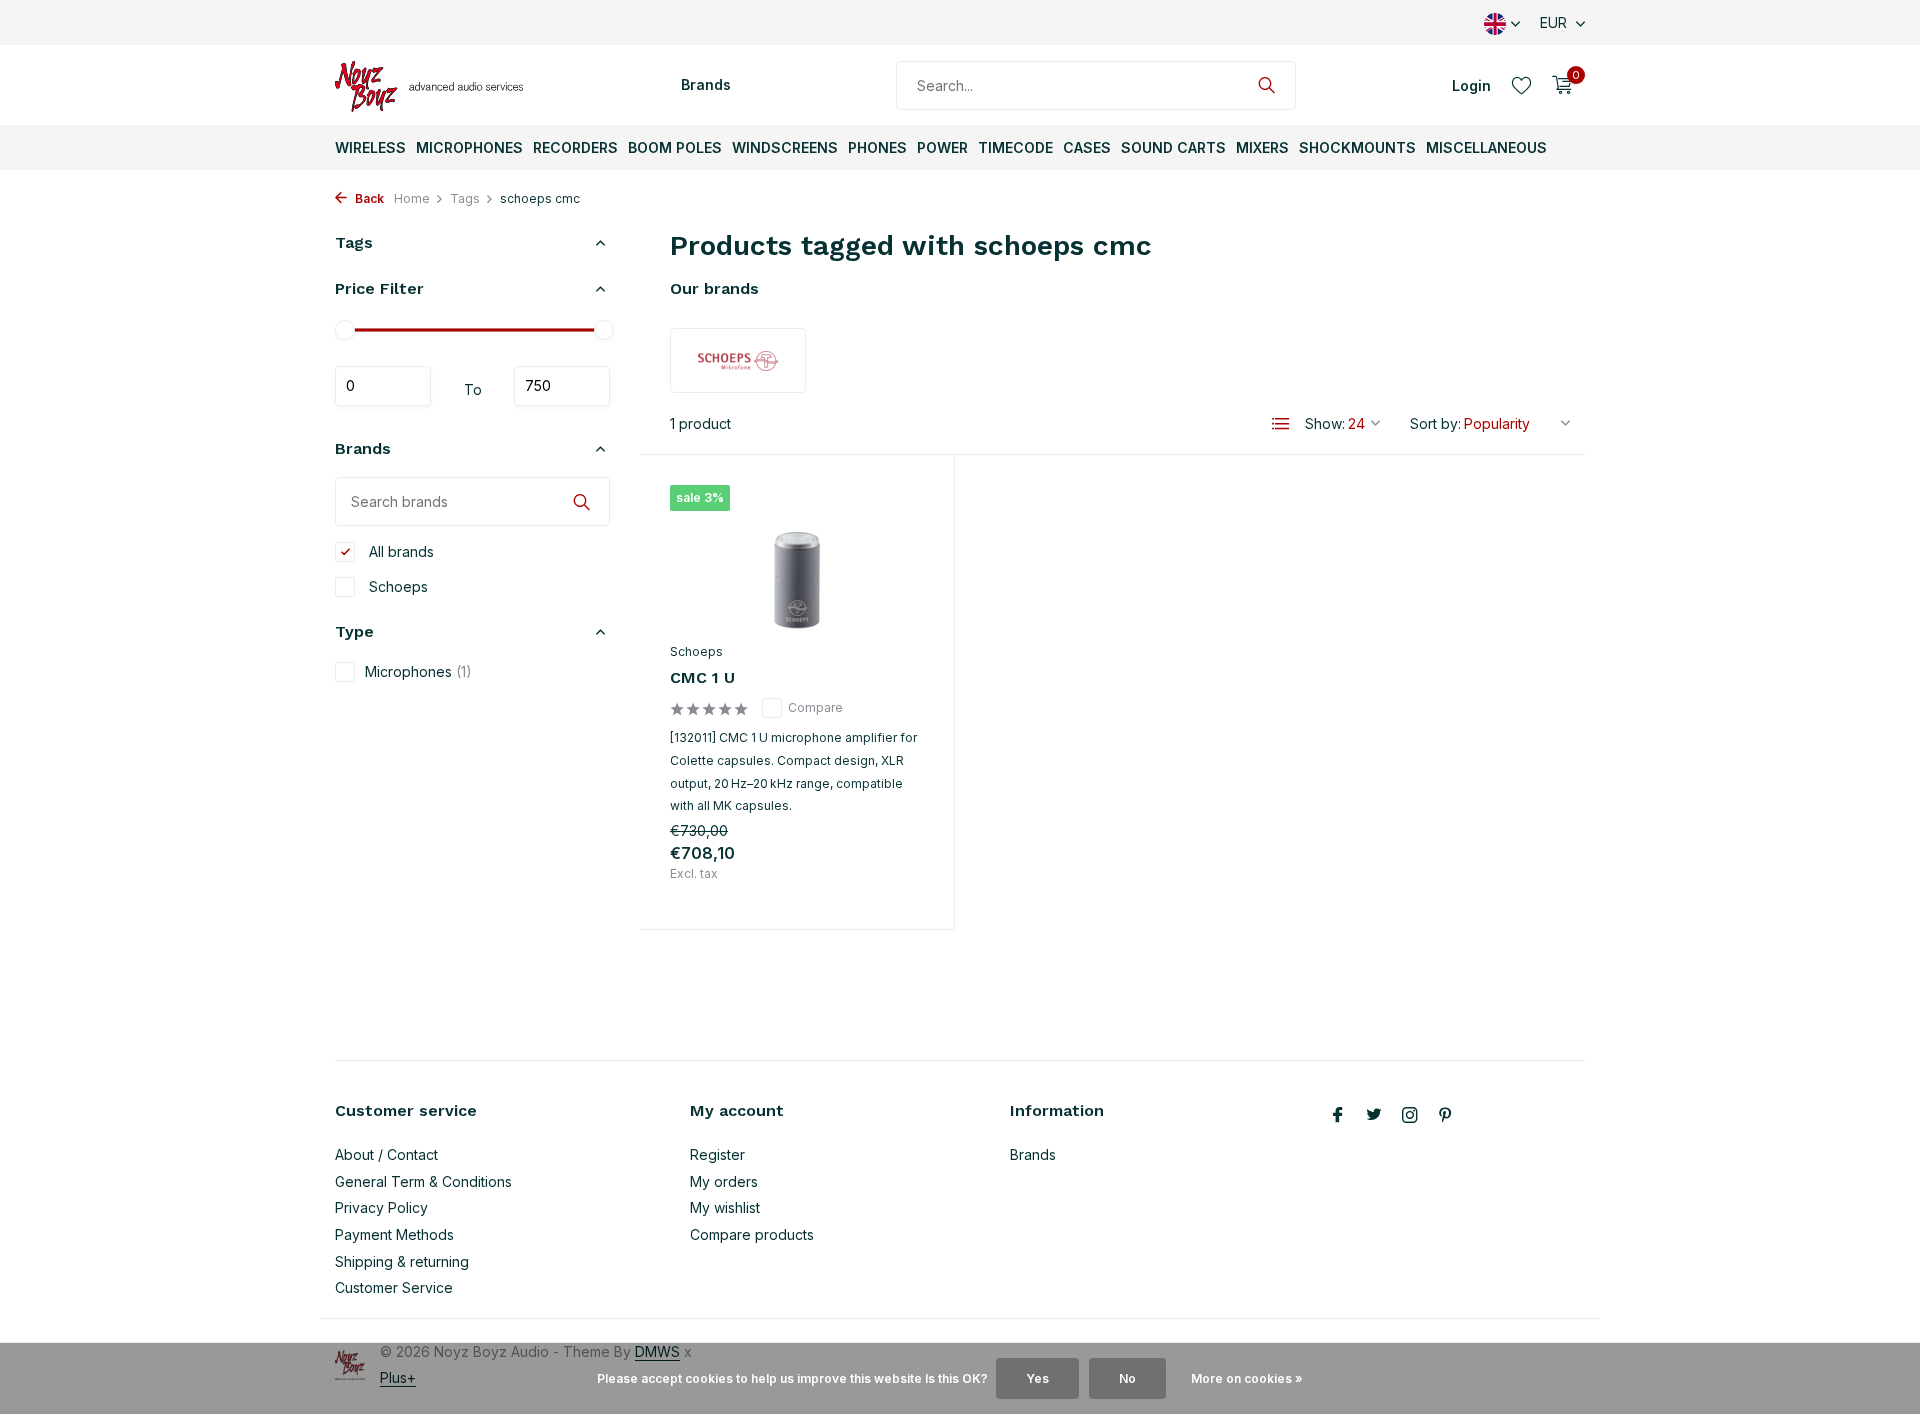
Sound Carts (1173, 147)
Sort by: (1435, 423)
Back (368, 198)
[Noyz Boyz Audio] (435, 85)
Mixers (1262, 147)
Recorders (575, 147)
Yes (1037, 1378)
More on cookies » (1247, 1378)
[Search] (1266, 85)
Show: (1325, 423)
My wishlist (725, 1207)
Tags (465, 198)
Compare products (752, 1234)
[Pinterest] (1446, 1116)
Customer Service (394, 1287)
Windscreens (785, 147)
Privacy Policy (381, 1207)
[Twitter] (1374, 1116)
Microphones (469, 147)
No (1127, 1378)
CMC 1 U (702, 677)
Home (412, 198)
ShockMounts (1357, 147)
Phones (877, 147)
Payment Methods (394, 1234)
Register (717, 1154)
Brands (706, 84)
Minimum (383, 386)
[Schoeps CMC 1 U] (797, 558)
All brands (399, 551)
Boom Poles (675, 147)
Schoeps (396, 586)
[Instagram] (1410, 1116)
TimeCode (1015, 147)
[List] (1281, 424)
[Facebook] (1338, 1116)
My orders (724, 1181)
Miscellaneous (1486, 147)
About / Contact (386, 1154)
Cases (1087, 147)
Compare (815, 707)
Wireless (370, 147)
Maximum (562, 386)
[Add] (889, 877)
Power (942, 147)
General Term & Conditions (423, 1181)
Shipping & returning (402, 1261)
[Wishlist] (1521, 85)
